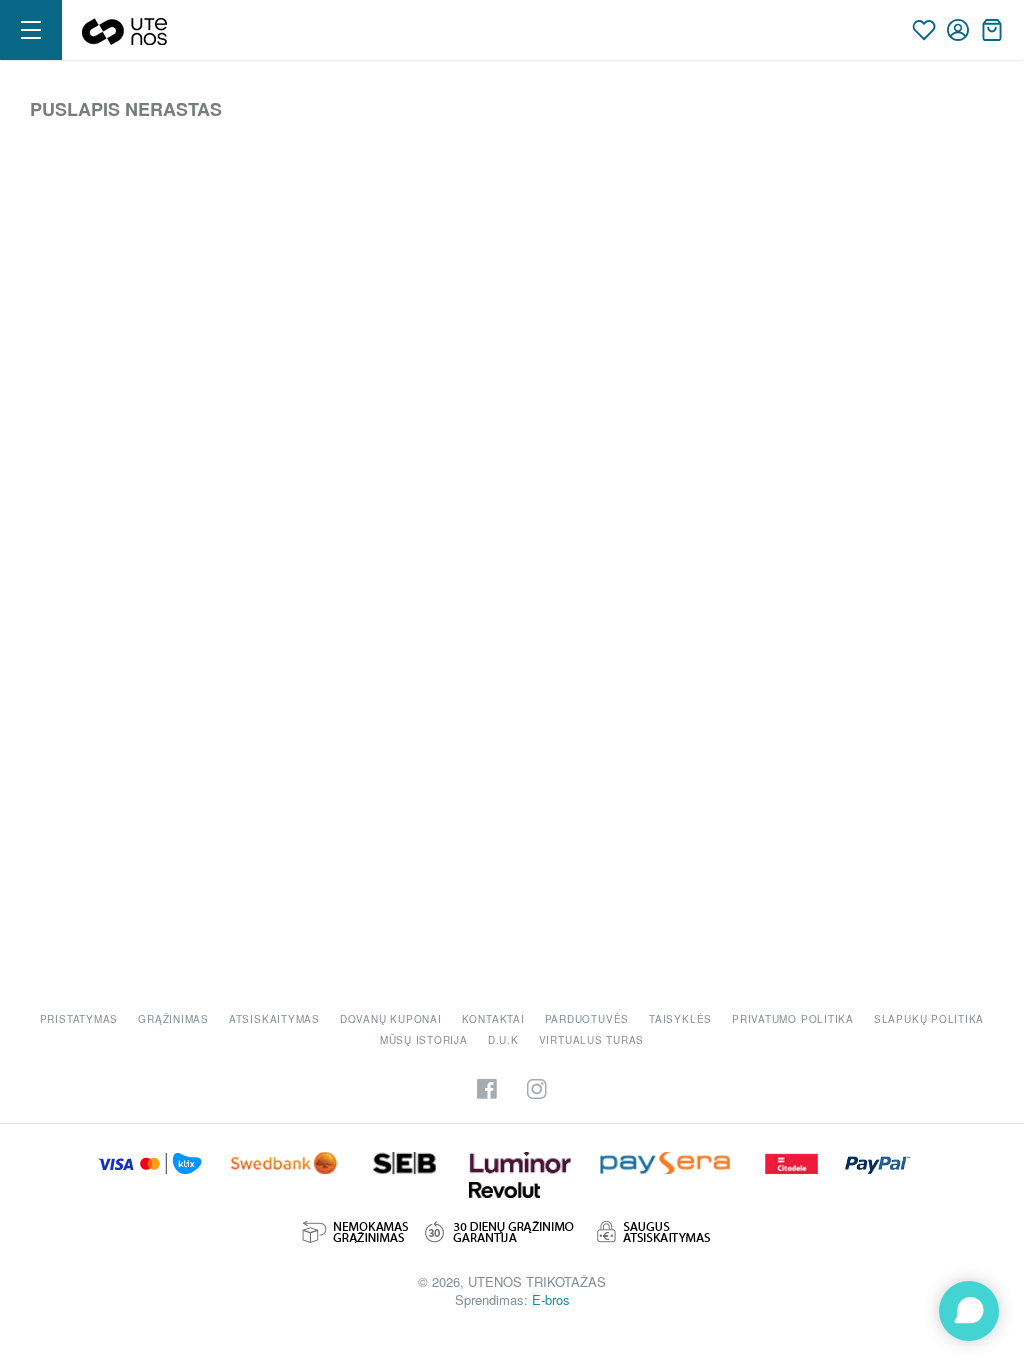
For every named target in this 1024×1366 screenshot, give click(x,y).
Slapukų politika (929, 1019)
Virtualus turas (592, 1040)
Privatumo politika (793, 1019)
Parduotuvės (587, 1019)
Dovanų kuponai (391, 1019)
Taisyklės (680, 1019)
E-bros (551, 1299)
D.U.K (503, 1040)
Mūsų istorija (424, 1040)
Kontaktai (493, 1019)
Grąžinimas (173, 1019)
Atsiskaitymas (274, 1019)
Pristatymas (79, 1019)
